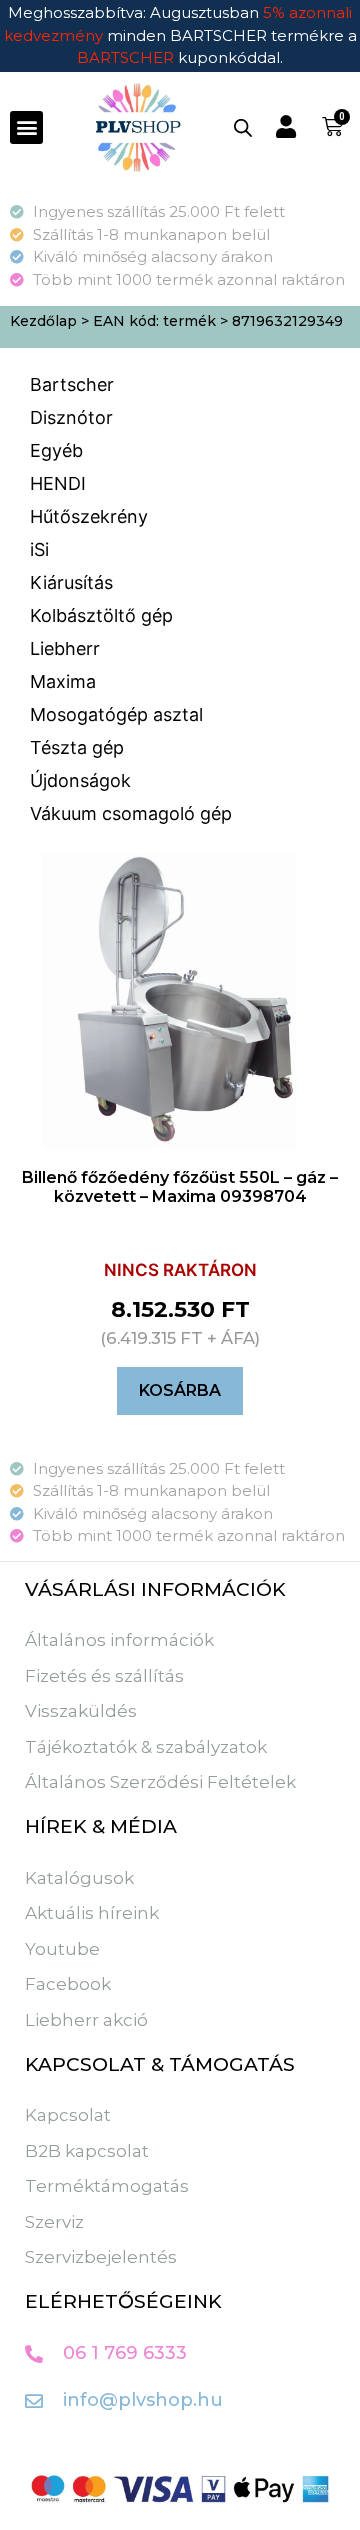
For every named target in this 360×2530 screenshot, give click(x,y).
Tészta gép (77, 747)
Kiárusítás (71, 582)
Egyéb (56, 450)
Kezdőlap (43, 321)
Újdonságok (80, 780)
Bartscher (72, 384)
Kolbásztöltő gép (101, 615)
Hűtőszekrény (89, 516)
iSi (39, 549)
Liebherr (65, 648)
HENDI (58, 483)
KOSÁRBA (180, 1390)
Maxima (63, 681)
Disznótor (71, 417)
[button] (26, 127)
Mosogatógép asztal (116, 714)
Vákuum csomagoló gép (131, 813)
